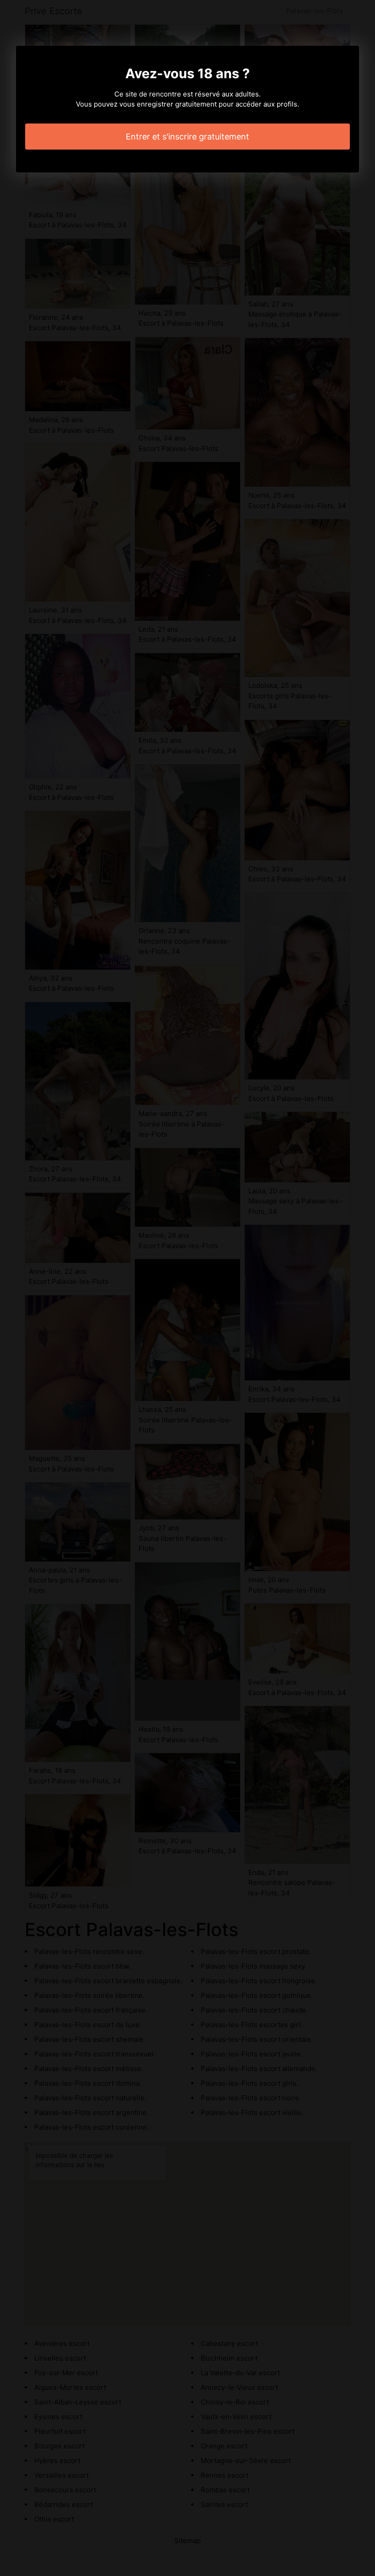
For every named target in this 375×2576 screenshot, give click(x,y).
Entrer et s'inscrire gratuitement (187, 137)
